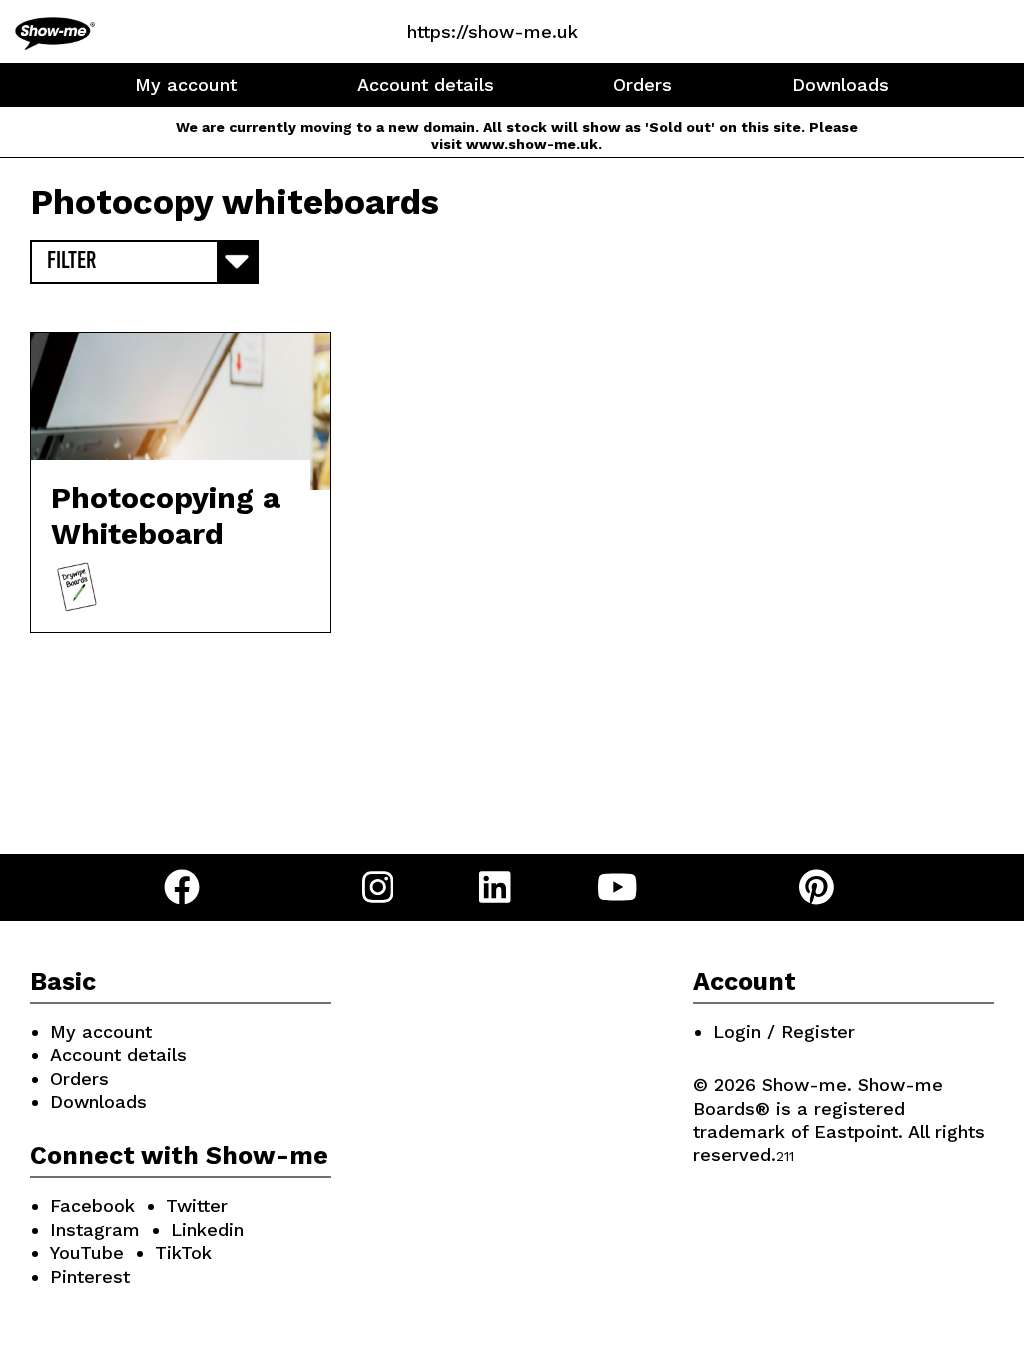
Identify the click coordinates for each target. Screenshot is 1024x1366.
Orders (642, 84)
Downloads (840, 84)
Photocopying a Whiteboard (165, 515)
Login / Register (784, 1031)
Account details (425, 84)
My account (186, 84)
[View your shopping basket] (648, 31)
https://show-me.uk (492, 31)
